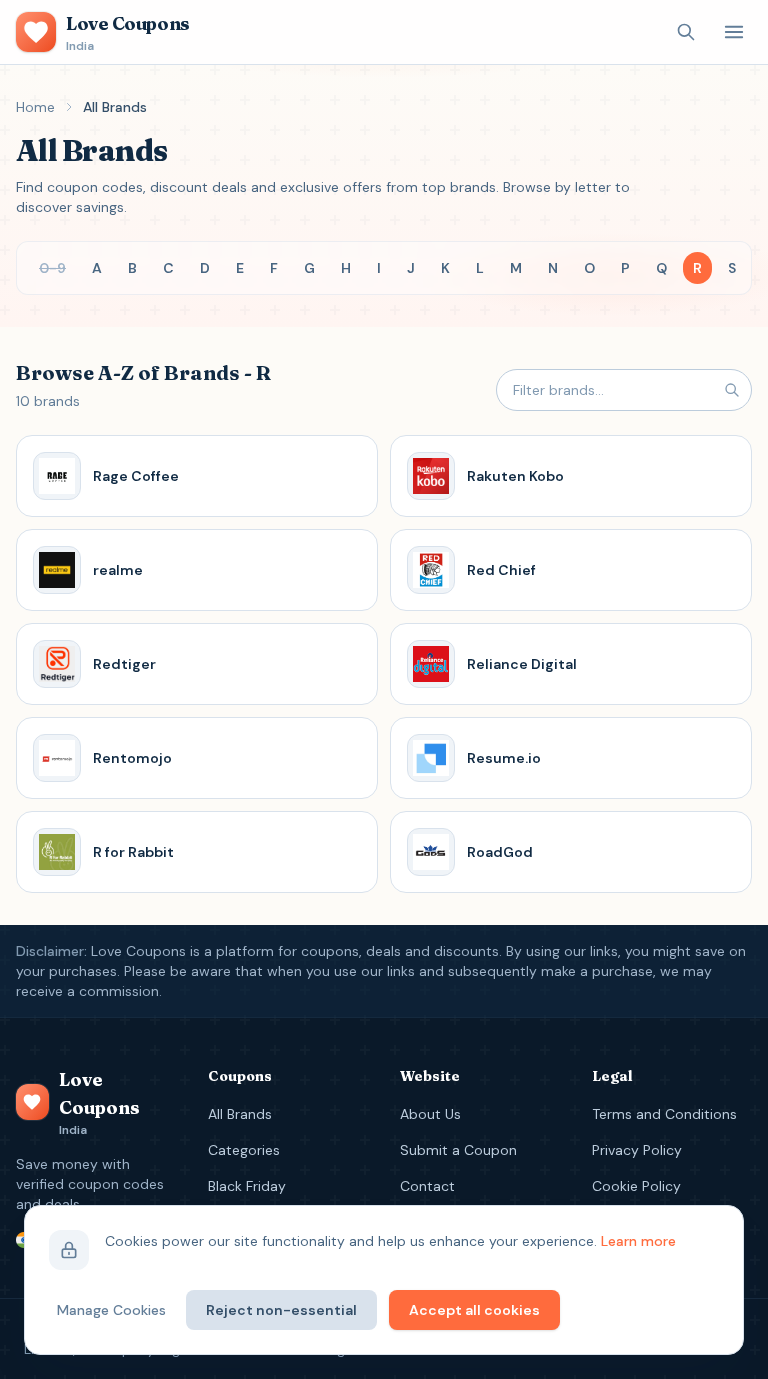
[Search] (686, 32)
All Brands (240, 1114)
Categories (244, 1150)
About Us (430, 1114)
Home (35, 107)
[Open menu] (734, 32)
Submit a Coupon (458, 1150)
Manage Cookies (111, 1310)
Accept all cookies (474, 1310)
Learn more (638, 1241)
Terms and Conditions (664, 1114)
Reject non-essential (281, 1310)
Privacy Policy (637, 1150)
